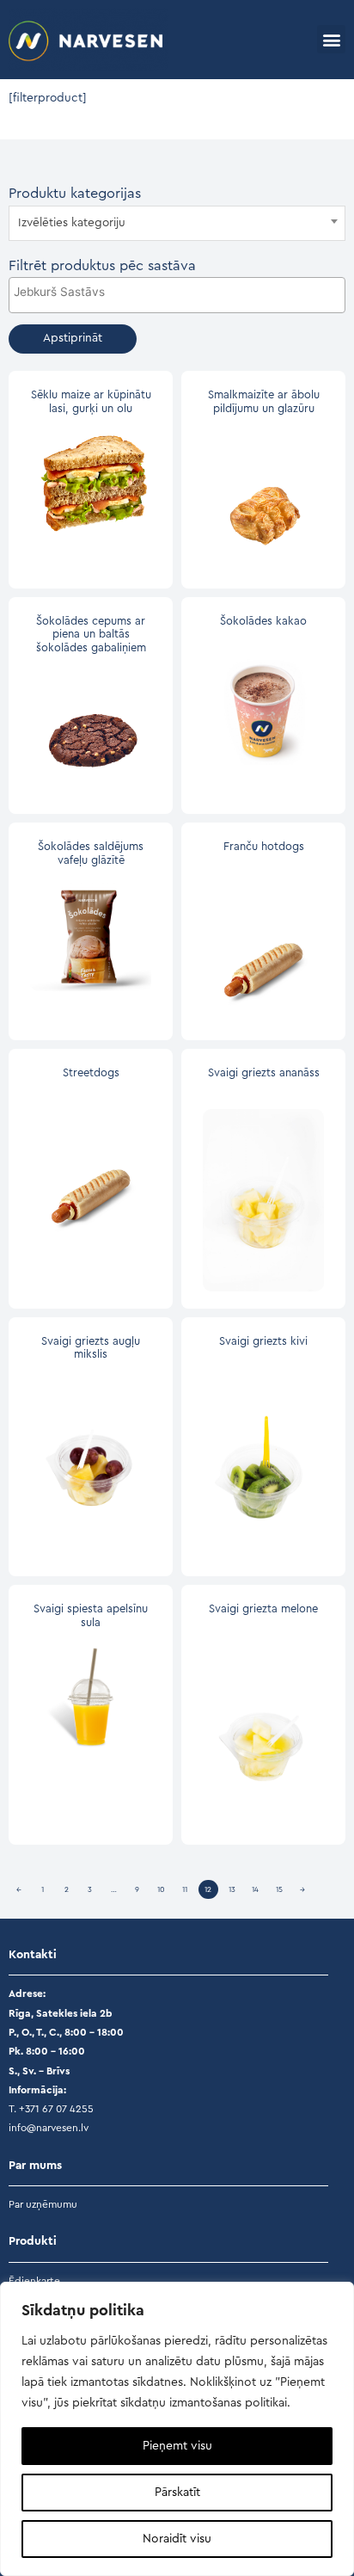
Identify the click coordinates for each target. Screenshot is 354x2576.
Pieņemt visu (177, 2446)
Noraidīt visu (177, 2539)
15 (279, 1890)
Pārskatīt (177, 2493)
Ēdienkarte (34, 2281)
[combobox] (177, 223)
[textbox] (177, 223)
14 (255, 1890)
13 (232, 1890)
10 (161, 1890)
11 (185, 1890)
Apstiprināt (73, 338)
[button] (331, 39)
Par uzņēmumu (43, 2204)
